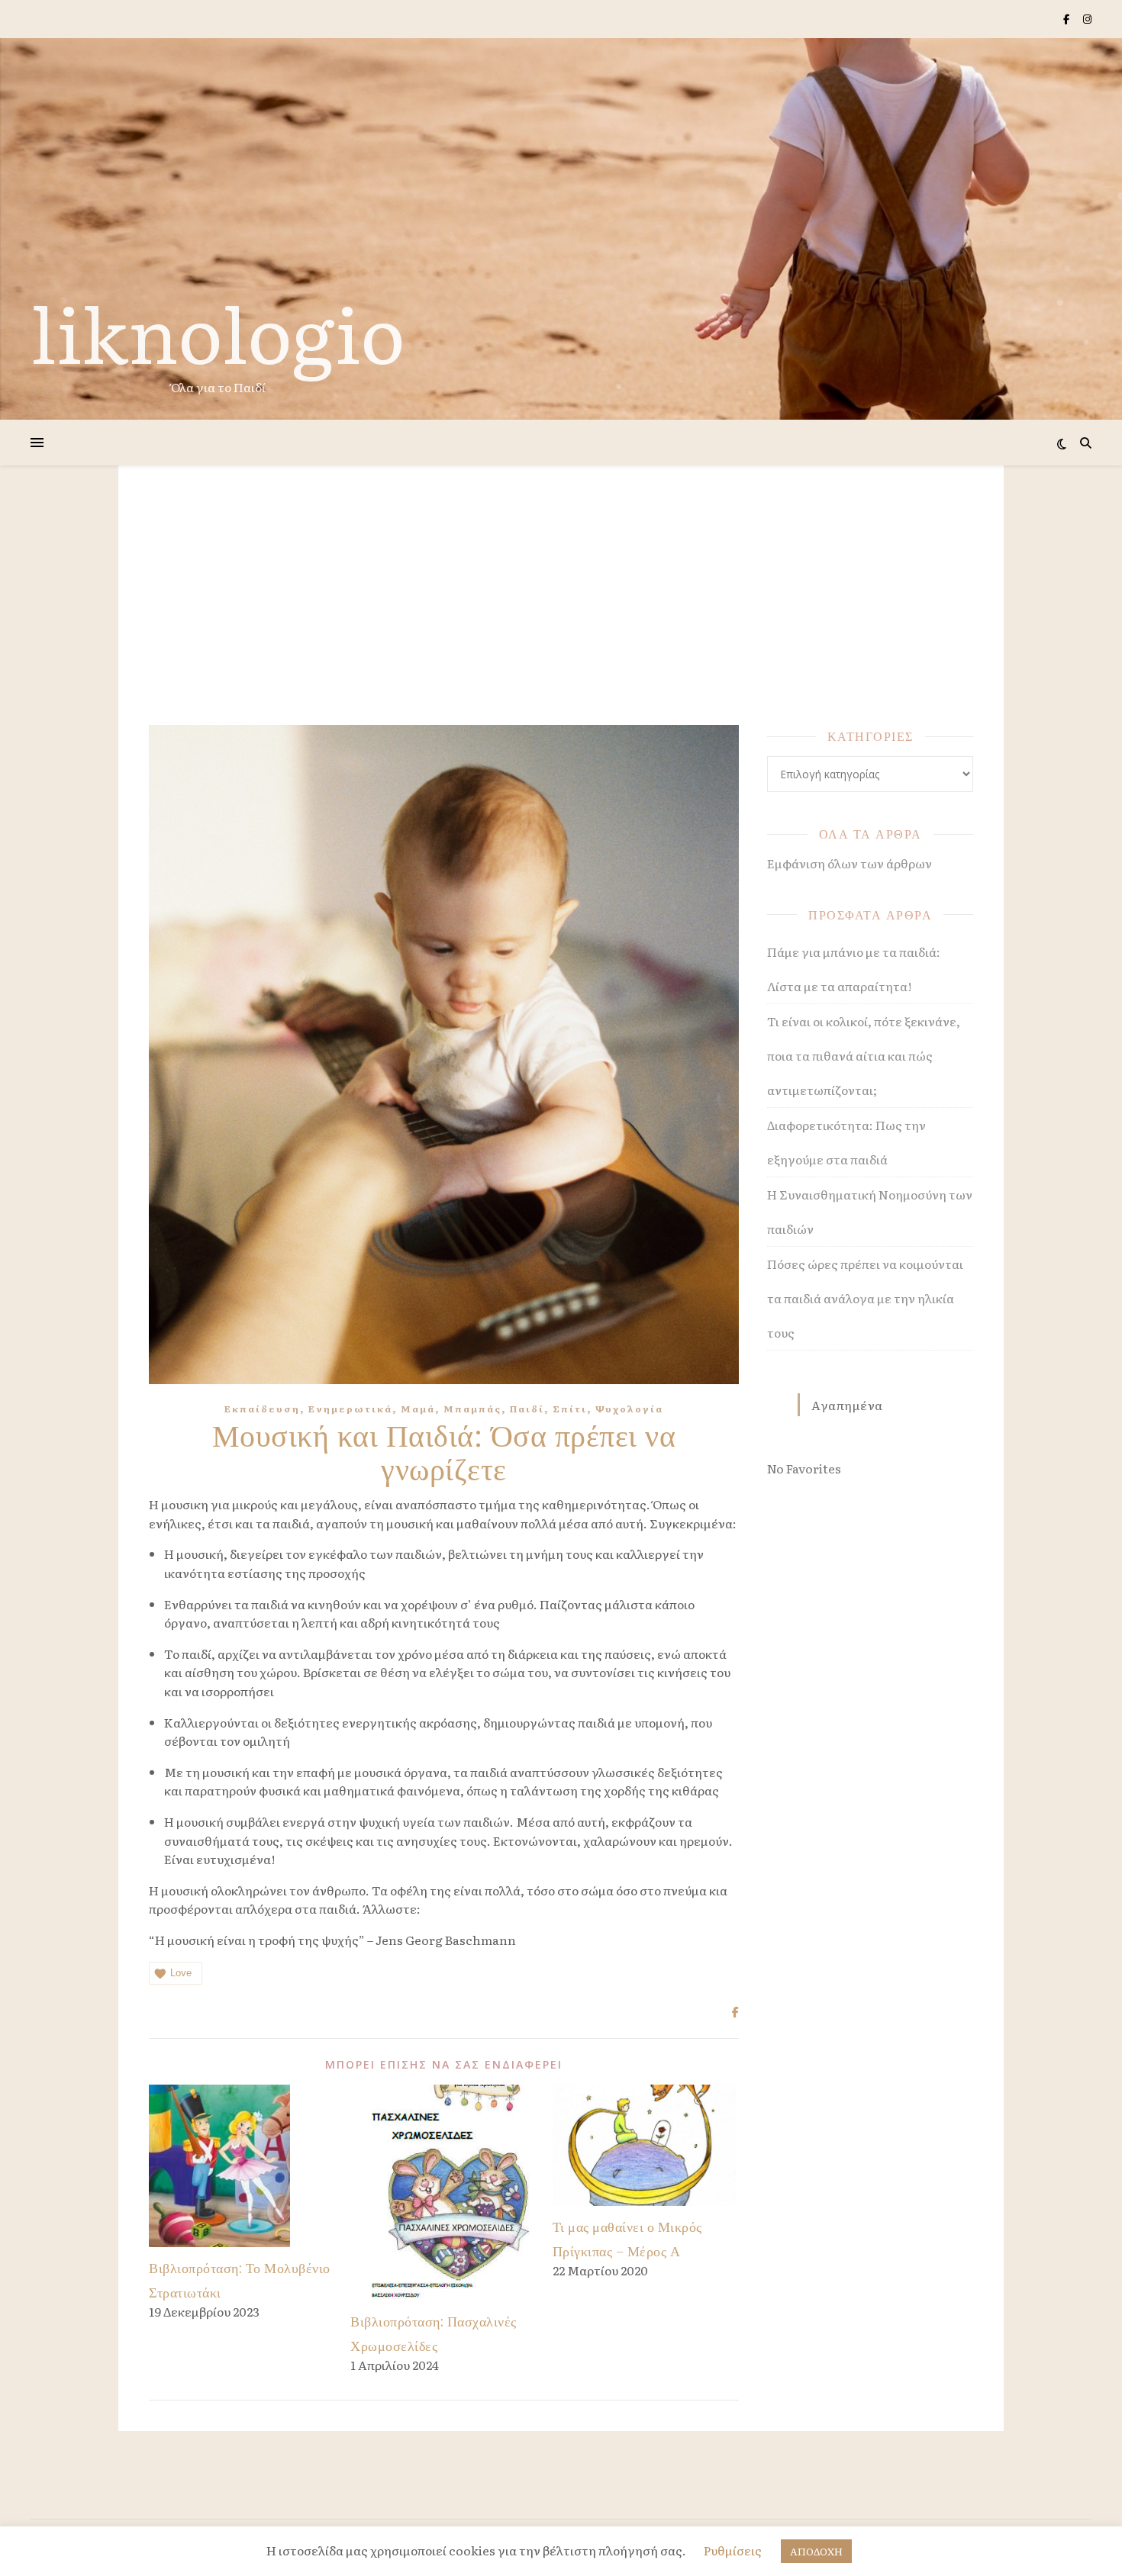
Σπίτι (570, 1409)
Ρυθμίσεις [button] (733, 2550)
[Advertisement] (561, 610)
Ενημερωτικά (350, 1409)
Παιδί (527, 1409)
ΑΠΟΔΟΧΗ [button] (816, 2551)
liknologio (218, 331)
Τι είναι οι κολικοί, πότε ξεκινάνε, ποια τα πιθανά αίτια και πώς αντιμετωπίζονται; (864, 1055)
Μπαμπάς (472, 1409)
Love (181, 1973)
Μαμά (418, 1409)
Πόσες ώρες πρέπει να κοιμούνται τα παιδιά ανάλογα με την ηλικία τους (865, 1298)
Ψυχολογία (629, 1409)
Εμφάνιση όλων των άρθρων (850, 863)
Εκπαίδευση (262, 1409)
